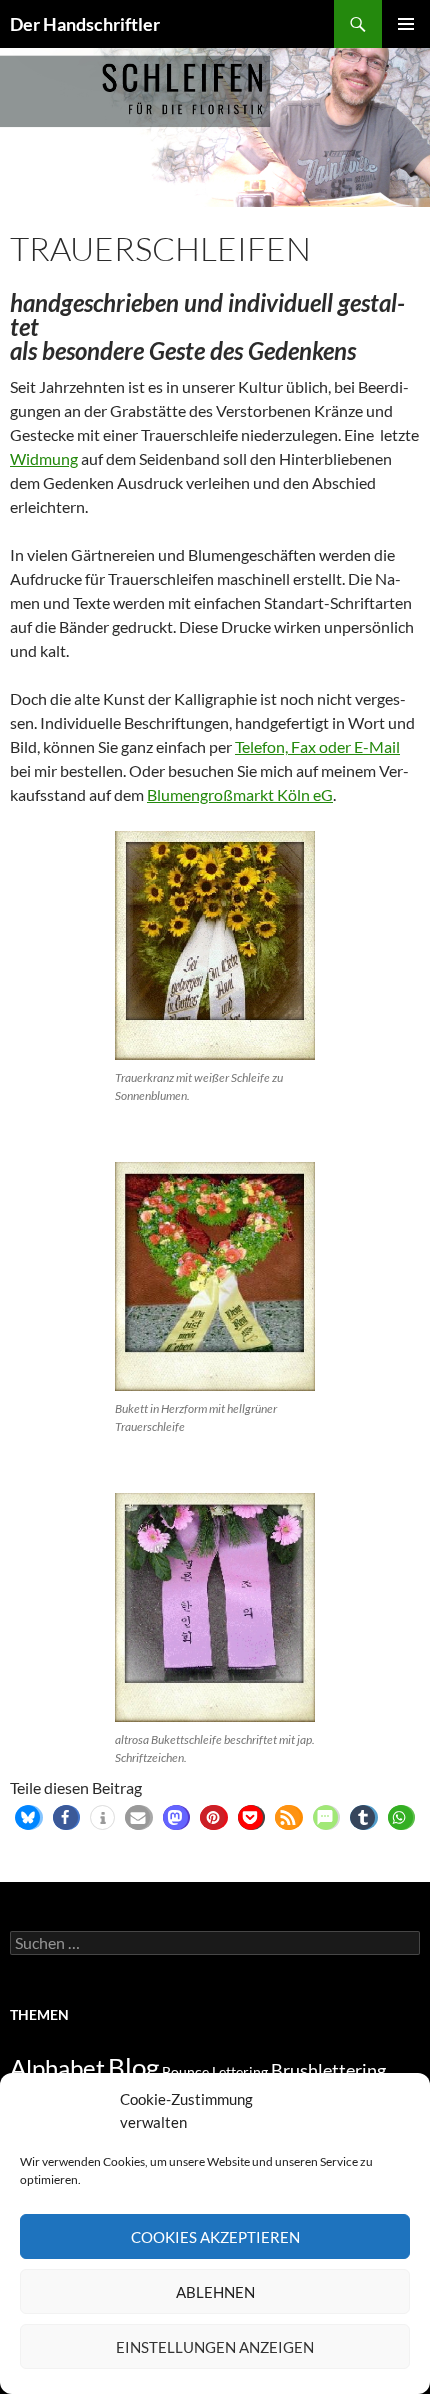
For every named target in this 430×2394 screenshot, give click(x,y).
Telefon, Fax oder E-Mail (317, 746)
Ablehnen (215, 2292)
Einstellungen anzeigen (215, 2347)
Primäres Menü (406, 24)
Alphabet (57, 2067)
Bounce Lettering (215, 2071)
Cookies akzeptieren (215, 2237)
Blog (133, 2067)
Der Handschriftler (85, 24)
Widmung (44, 458)
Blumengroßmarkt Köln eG (240, 794)
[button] (27, 1817)
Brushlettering (328, 2070)
